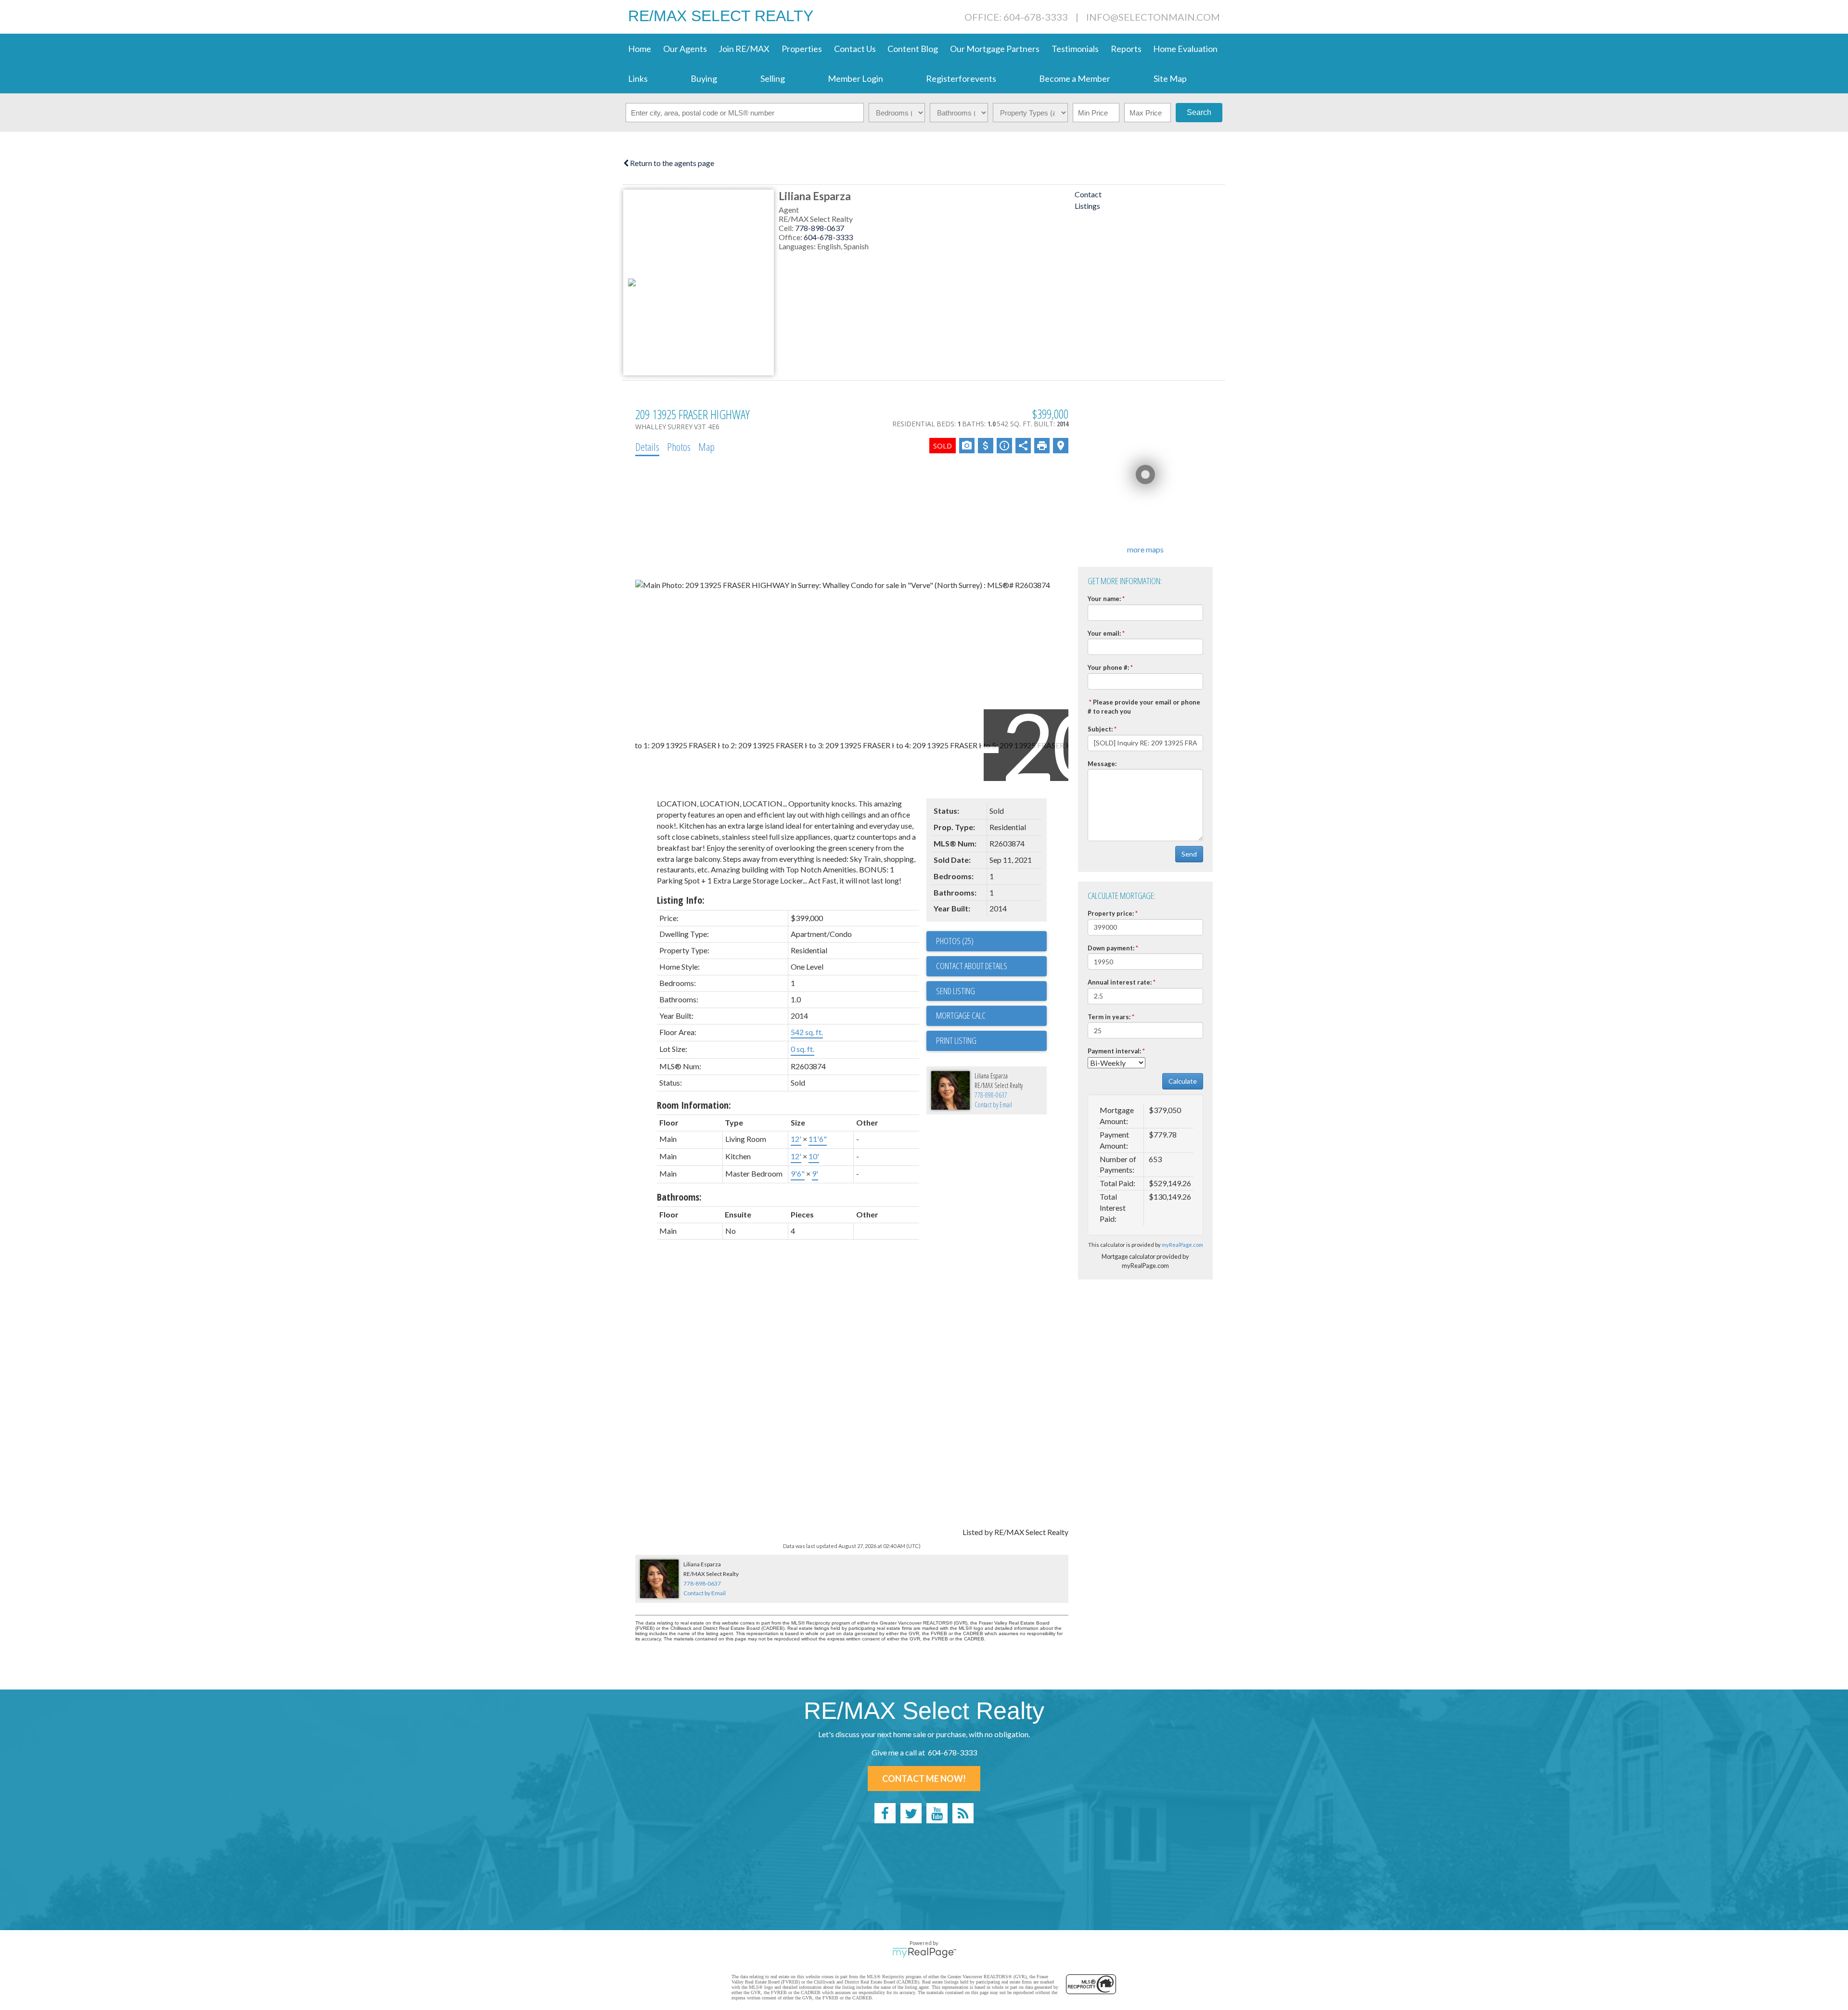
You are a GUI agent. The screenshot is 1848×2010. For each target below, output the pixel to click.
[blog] (963, 1813)
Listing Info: (681, 900)
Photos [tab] (679, 447)
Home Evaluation (1185, 49)
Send (1189, 854)
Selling (773, 78)
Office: (791, 237)
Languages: (798, 246)
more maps (1145, 549)
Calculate (1183, 1081)
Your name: (1104, 599)
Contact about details (972, 966)
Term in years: (1109, 1017)
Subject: (1100, 729)
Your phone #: (1108, 667)
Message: (1102, 764)
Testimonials (1075, 49)
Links (638, 78)
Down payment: (1111, 948)
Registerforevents (961, 78)
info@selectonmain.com (1153, 17)
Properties (802, 49)
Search (1199, 112)
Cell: (787, 228)
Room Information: (694, 1105)
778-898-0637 (820, 228)
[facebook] (885, 1813)
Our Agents (685, 49)
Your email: (1104, 633)
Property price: (1111, 913)
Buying (704, 78)
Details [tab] (647, 447)
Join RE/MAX (744, 49)
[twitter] (911, 1813)
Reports (1126, 49)
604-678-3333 (828, 237)
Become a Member (1075, 78)
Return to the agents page (671, 163)
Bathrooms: (679, 1197)
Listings (1087, 206)
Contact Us (855, 49)
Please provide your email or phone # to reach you (1144, 707)
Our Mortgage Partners (995, 49)
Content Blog (913, 49)
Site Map (1170, 78)
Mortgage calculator (991, 1016)
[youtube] (937, 1813)
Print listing (956, 1040)
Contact (1088, 194)
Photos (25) (955, 941)
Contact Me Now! (924, 1779)
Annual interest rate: (1120, 982)
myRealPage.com (1182, 1245)
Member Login (855, 78)
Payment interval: (1114, 1051)
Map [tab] (706, 447)
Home (640, 49)
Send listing (956, 991)
